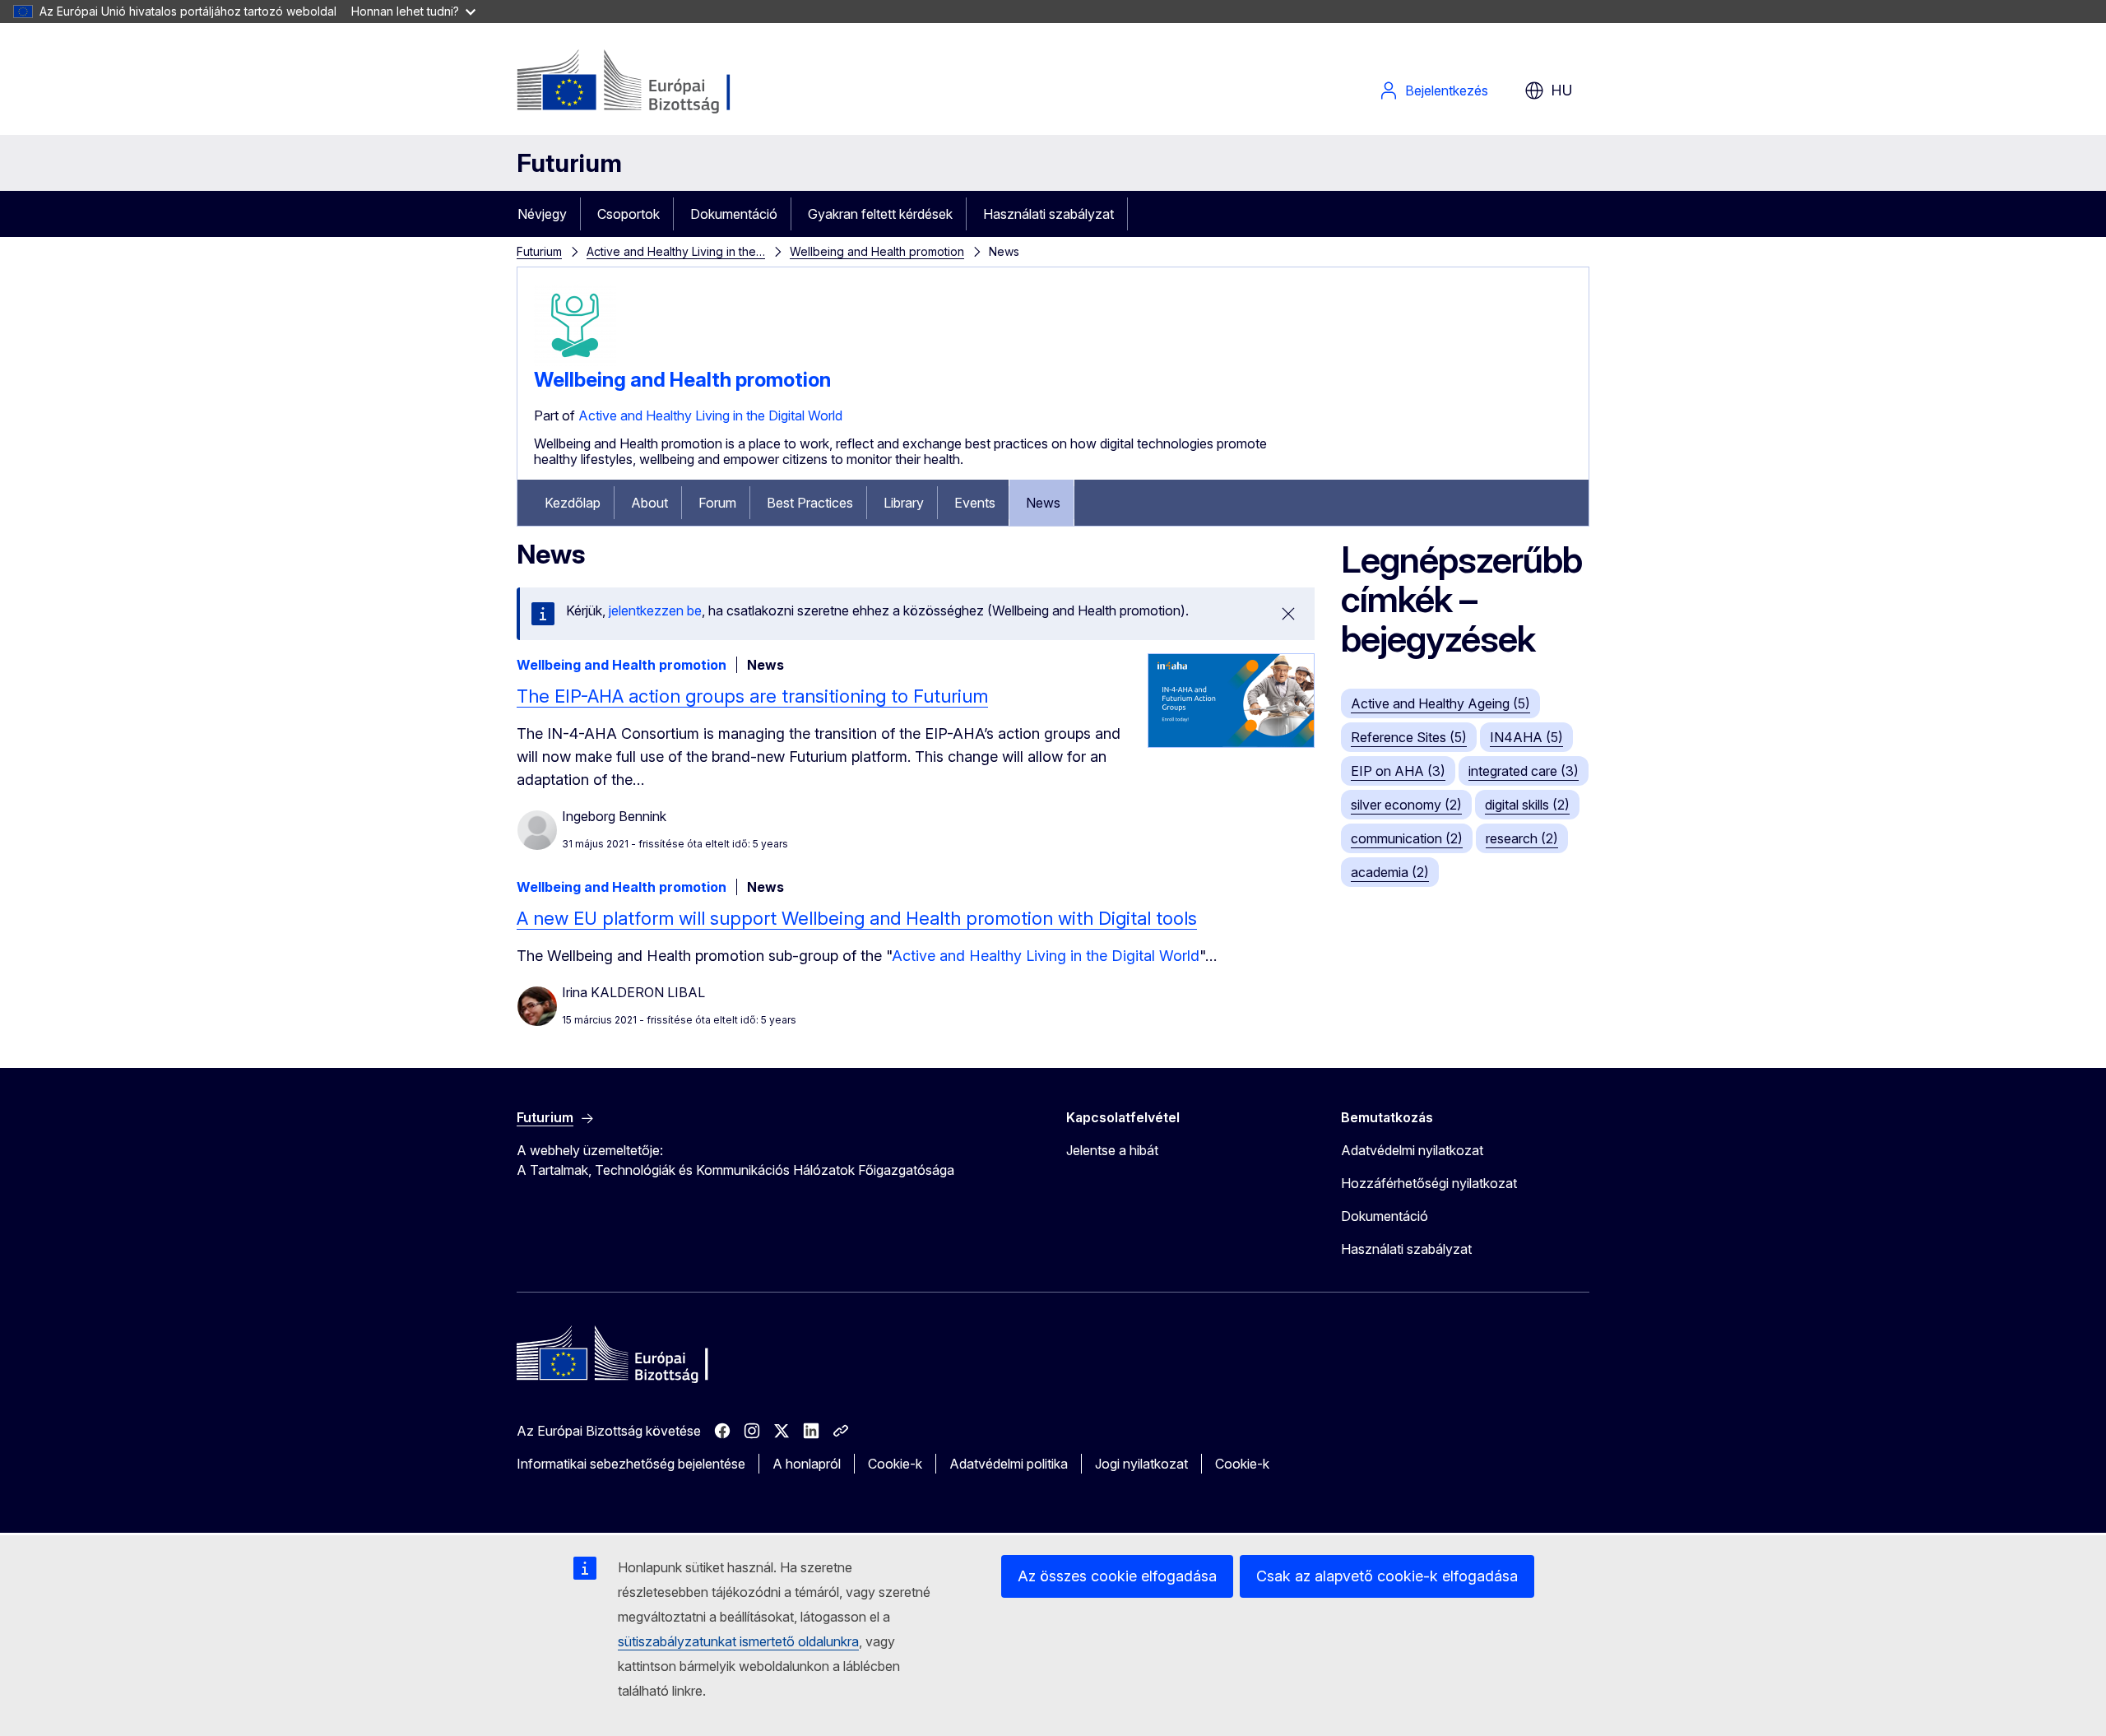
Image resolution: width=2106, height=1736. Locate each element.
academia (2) (1390, 872)
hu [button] (1562, 90)
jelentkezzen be (655, 610)
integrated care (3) (1524, 771)
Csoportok (629, 214)
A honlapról (807, 1464)
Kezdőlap (573, 503)
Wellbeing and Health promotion (877, 251)
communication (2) (1407, 838)
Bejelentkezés (1447, 91)
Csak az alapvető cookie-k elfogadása (1387, 1576)
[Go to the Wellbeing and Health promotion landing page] (575, 361)
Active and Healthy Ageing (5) (1440, 703)
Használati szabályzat (1048, 214)
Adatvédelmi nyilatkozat (1412, 1150)
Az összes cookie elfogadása (1117, 1576)
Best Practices (810, 503)
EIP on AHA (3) (1398, 771)
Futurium (569, 163)
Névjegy (542, 214)
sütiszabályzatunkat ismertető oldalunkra (738, 1641)
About (649, 503)
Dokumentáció (734, 214)
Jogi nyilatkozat (1141, 1464)
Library (904, 503)
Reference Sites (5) (1409, 737)
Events (975, 503)
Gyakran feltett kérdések (880, 214)
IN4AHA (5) (1526, 737)
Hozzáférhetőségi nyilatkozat (1429, 1183)
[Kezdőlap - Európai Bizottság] (649, 82)
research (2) (1522, 838)
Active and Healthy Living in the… (676, 251)
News (1043, 503)
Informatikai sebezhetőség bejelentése (631, 1464)
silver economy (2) (1406, 805)
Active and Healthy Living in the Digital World (710, 415)
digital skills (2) (1527, 805)
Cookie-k (895, 1464)
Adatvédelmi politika (1009, 1464)
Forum (717, 503)
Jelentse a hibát (1112, 1150)
